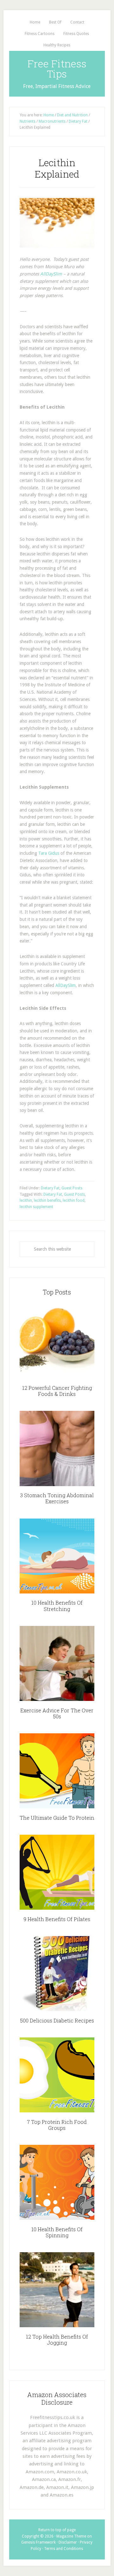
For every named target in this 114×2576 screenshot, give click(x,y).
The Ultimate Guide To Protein (57, 1818)
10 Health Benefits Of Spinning (57, 2232)
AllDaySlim (51, 274)
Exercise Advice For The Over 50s (57, 1713)
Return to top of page (57, 2530)
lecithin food (74, 1200)
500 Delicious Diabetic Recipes (57, 2020)
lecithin (26, 1200)
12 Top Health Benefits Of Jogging (57, 2340)
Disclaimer (68, 2542)
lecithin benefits (47, 1200)
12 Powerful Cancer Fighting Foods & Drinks (57, 1391)
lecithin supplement (36, 1207)
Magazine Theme (71, 2536)
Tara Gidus (49, 853)
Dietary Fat (50, 1188)
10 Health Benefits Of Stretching (57, 1606)
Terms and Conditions (63, 2549)
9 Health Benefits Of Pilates (57, 1919)
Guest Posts (72, 1188)
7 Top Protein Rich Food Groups (57, 2125)
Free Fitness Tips (57, 68)
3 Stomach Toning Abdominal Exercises (57, 1498)
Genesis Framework (38, 2542)
